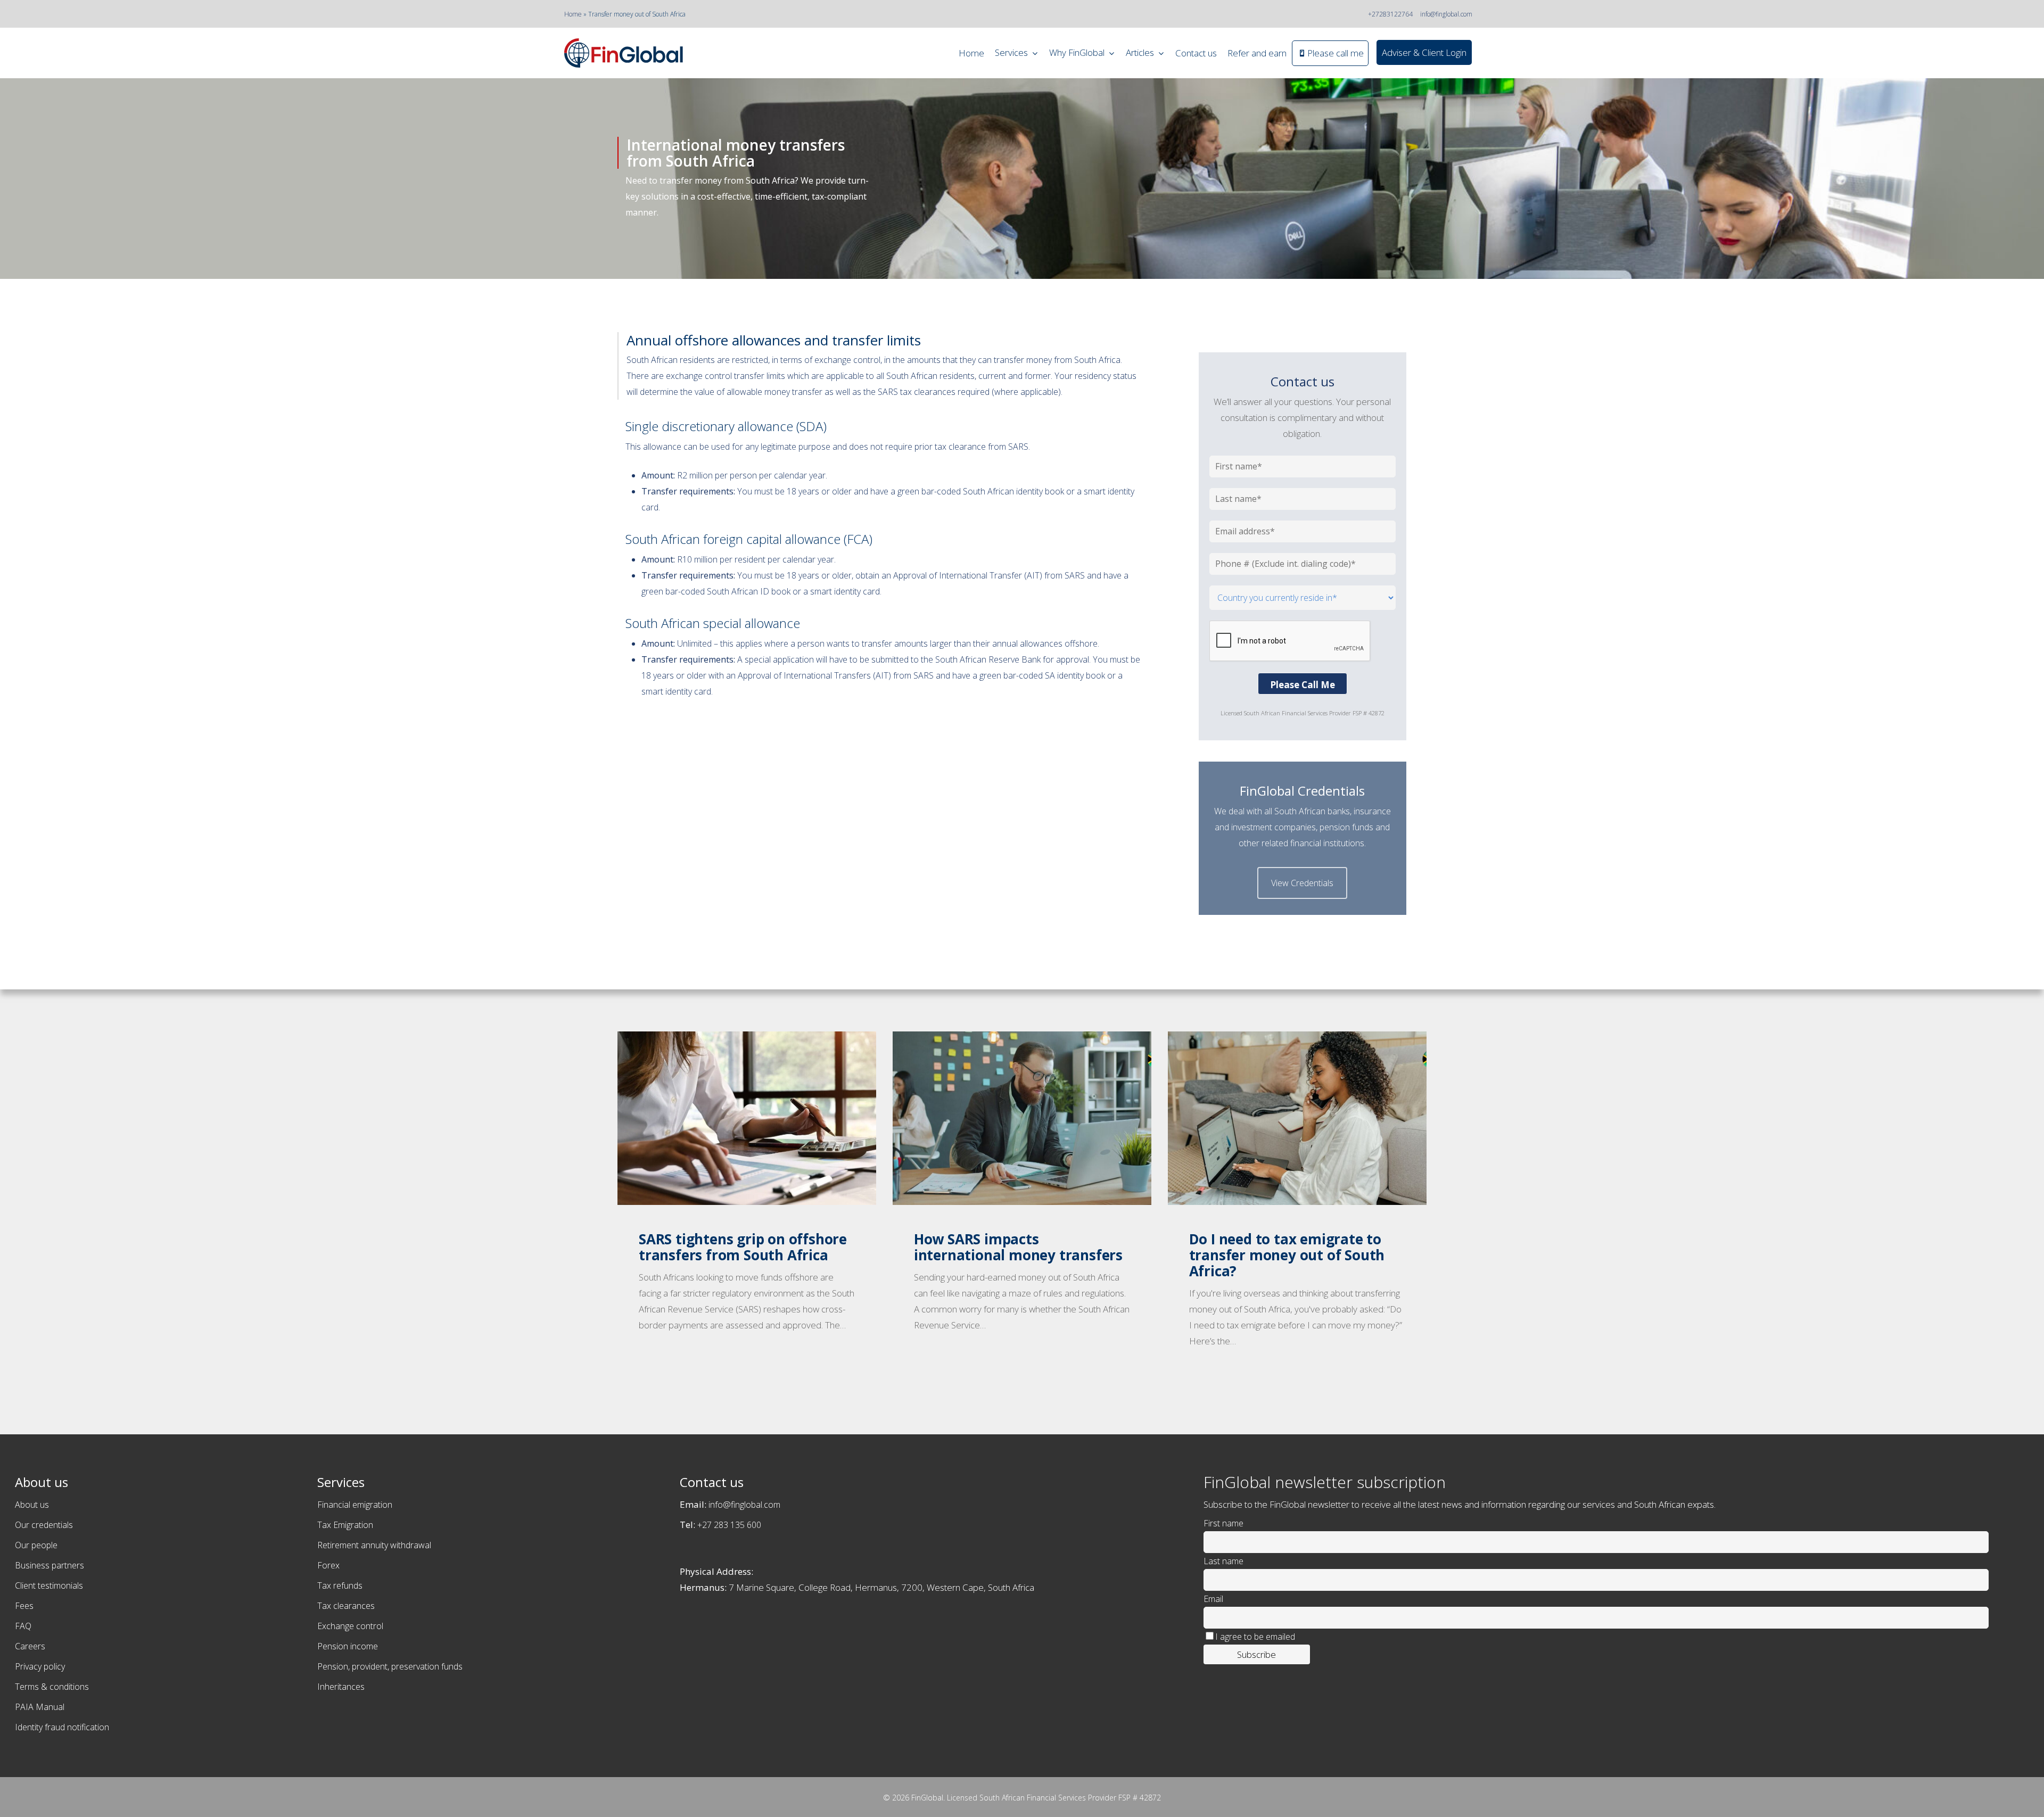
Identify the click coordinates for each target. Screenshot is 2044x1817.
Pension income (348, 1646)
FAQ (23, 1626)
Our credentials (44, 1525)
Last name (1223, 1561)
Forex (328, 1565)
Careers (30, 1646)
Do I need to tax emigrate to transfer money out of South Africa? (1287, 1255)
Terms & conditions (52, 1687)
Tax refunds (340, 1585)
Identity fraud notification (62, 1727)
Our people (36, 1545)
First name (1223, 1523)
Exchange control (350, 1626)
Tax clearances (346, 1606)
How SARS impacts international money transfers (1018, 1247)
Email (1213, 1599)
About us (32, 1505)
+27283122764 (1390, 14)
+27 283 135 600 (729, 1525)
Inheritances (341, 1687)
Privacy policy (40, 1666)
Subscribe (1256, 1654)
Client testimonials (49, 1585)
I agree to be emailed (1255, 1637)
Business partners (50, 1565)
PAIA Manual (40, 1707)
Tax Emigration (345, 1525)
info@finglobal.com (1446, 14)
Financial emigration (355, 1505)
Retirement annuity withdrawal (374, 1545)
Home (573, 14)
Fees (24, 1606)
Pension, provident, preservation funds (390, 1666)
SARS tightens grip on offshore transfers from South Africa (743, 1247)
